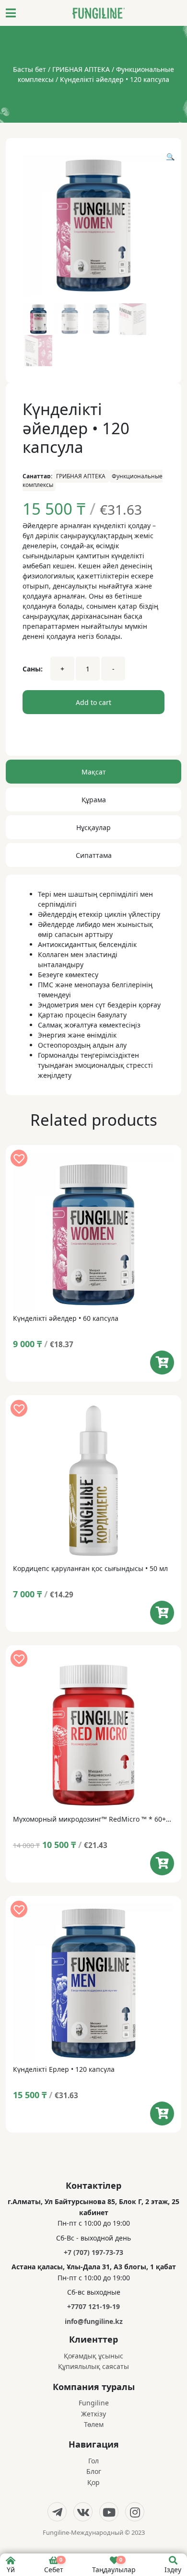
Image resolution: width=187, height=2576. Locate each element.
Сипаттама (94, 855)
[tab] (93, 774)
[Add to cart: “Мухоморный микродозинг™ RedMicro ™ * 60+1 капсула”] (162, 1863)
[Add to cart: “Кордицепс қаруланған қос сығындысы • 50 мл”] (162, 1613)
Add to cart (93, 702)
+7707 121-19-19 (93, 2306)
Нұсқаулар (93, 827)
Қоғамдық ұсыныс (93, 2356)
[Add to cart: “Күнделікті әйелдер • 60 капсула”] (162, 1363)
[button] (170, 156)
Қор (93, 2482)
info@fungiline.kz (94, 2321)
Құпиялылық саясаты (93, 2366)
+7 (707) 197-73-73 (93, 2252)
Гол (93, 2461)
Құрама (94, 800)
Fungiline (94, 2403)
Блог (94, 2471)
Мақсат (94, 772)
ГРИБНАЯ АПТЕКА (81, 69)
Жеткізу (93, 2414)
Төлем (94, 2424)
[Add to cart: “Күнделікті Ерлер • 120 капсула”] (162, 2114)
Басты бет (29, 69)
